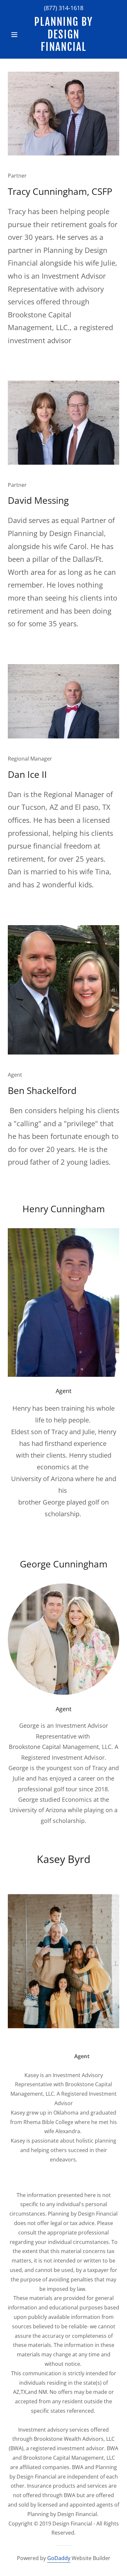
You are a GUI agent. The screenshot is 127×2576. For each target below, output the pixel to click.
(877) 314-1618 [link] (64, 8)
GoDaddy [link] (59, 2558)
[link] (63, 34)
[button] (16, 35)
